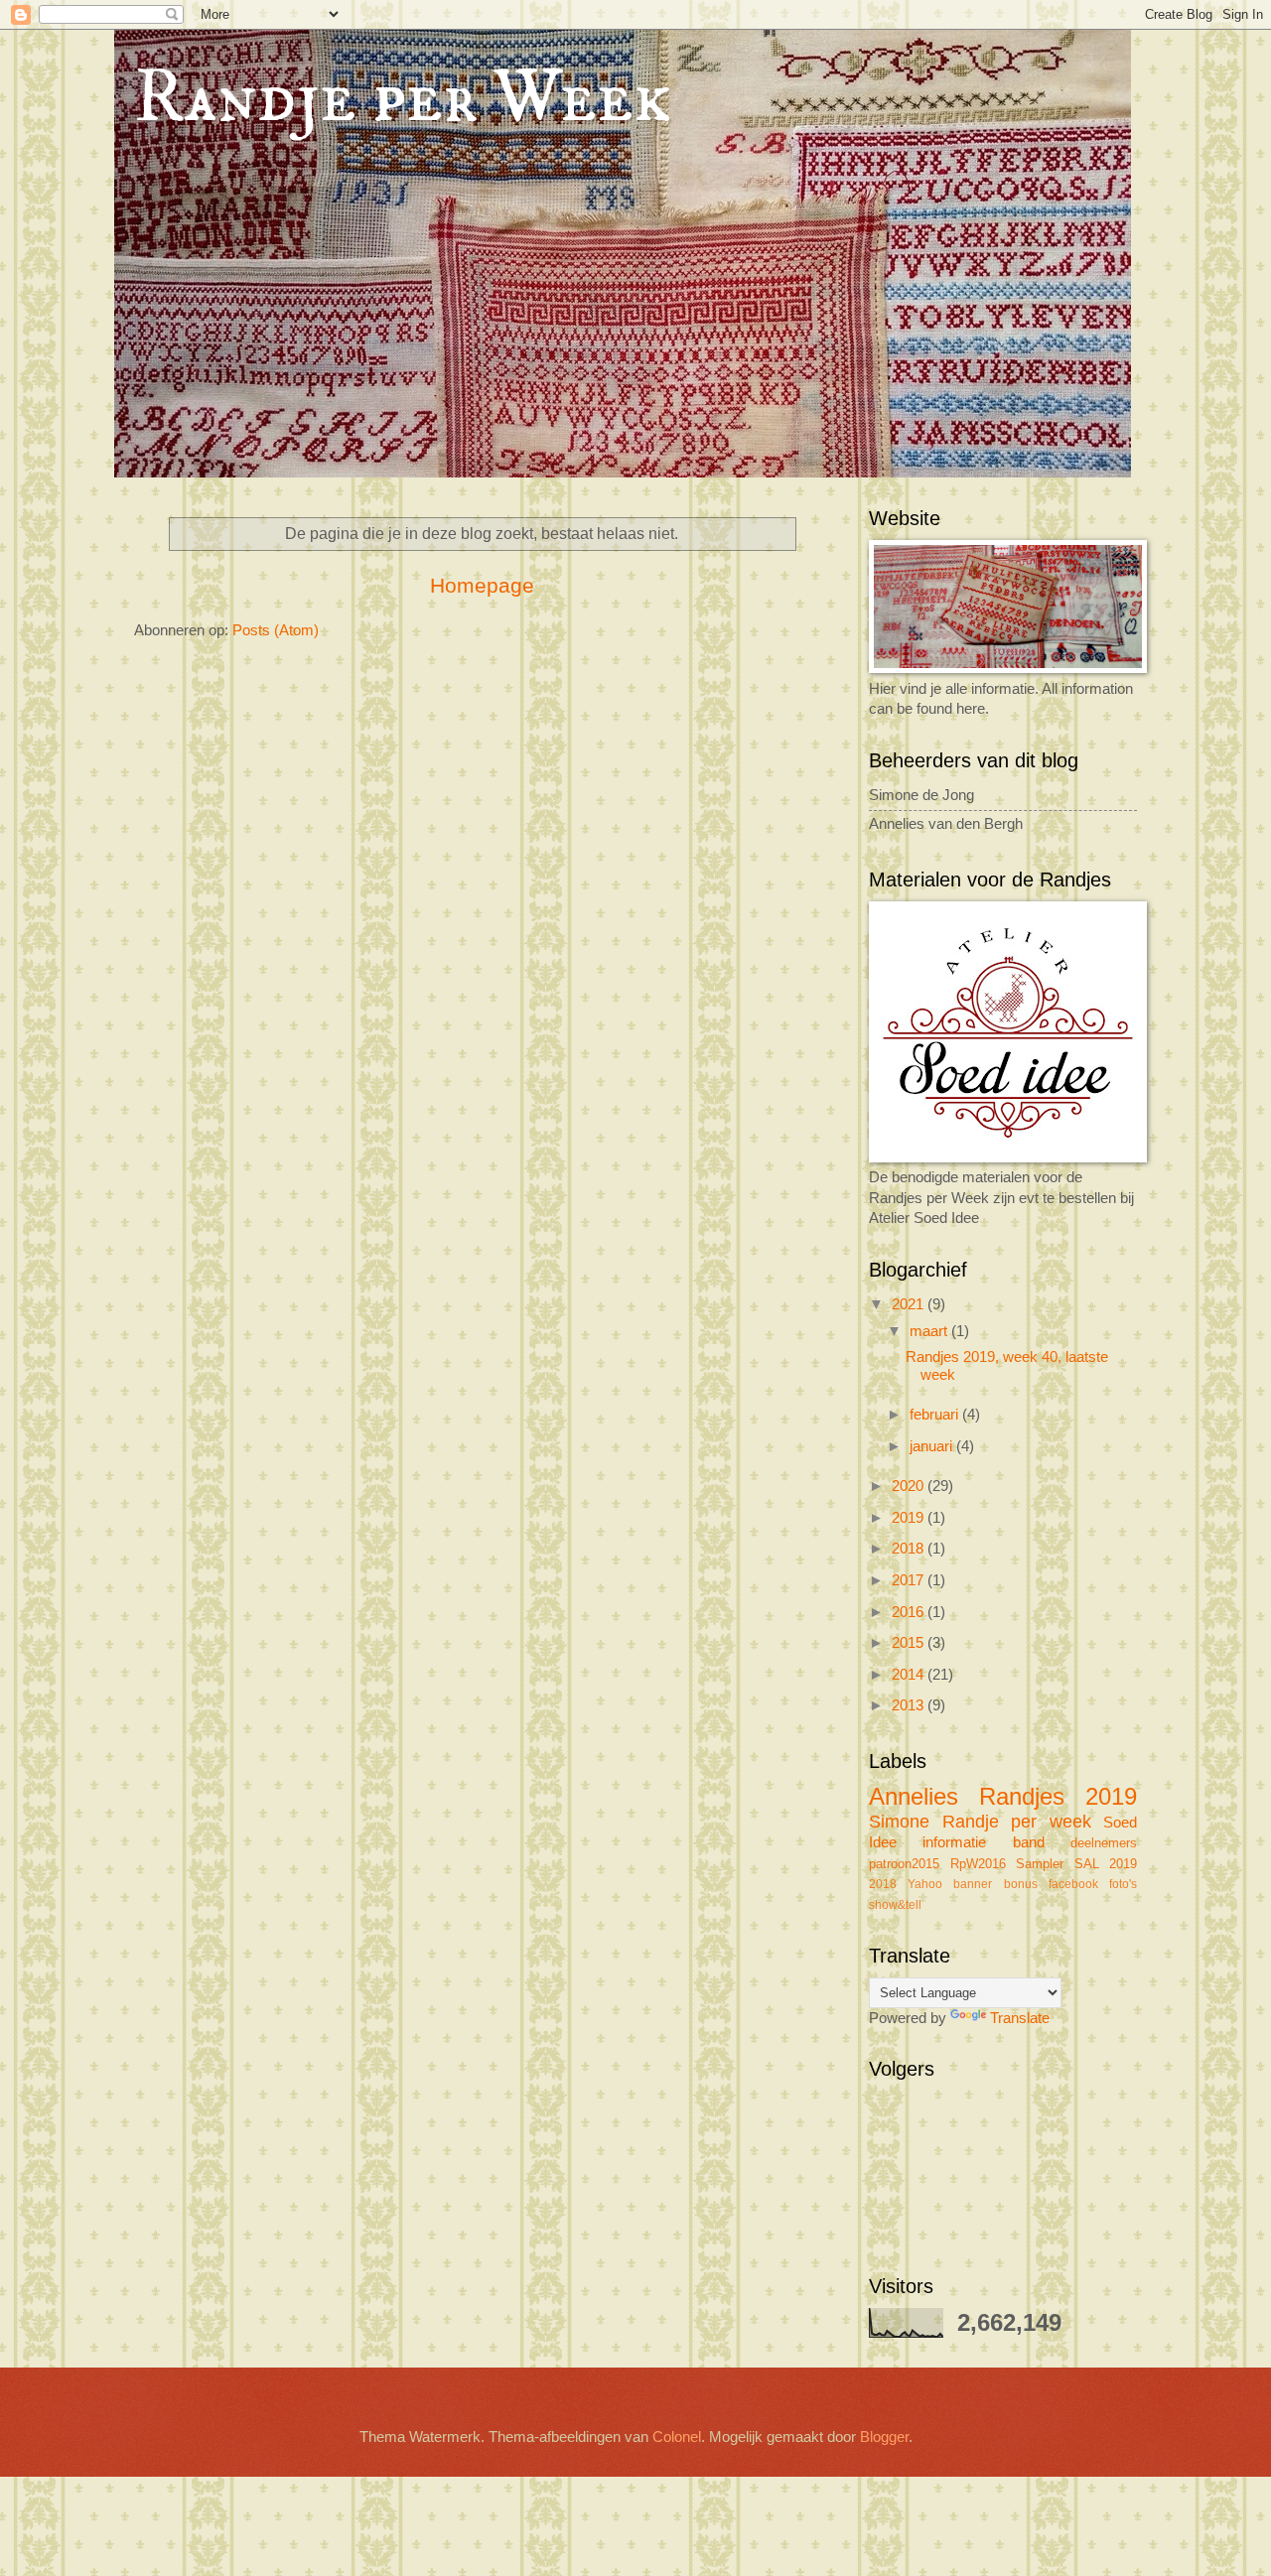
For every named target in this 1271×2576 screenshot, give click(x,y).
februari (936, 1415)
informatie (954, 1842)
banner (973, 1884)
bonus (1021, 1884)
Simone (899, 1822)
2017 (910, 1580)
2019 (910, 1518)
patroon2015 (904, 1864)
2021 (910, 1304)
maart (930, 1331)
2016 (910, 1612)
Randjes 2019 (1058, 1797)
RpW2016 (978, 1864)
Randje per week (1017, 1822)
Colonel (677, 2437)
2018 (910, 1549)
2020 (910, 1486)
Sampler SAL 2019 (1076, 1864)
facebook (1073, 1884)
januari (933, 1446)
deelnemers (1104, 1843)
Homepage (482, 585)
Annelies (914, 1797)
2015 (910, 1643)
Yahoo (925, 1884)
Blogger (884, 2437)
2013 (910, 1705)
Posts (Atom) (276, 630)
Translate (1020, 2018)
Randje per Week (403, 99)
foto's (1123, 1884)
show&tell (895, 1904)
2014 (910, 1675)
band (1029, 1842)
